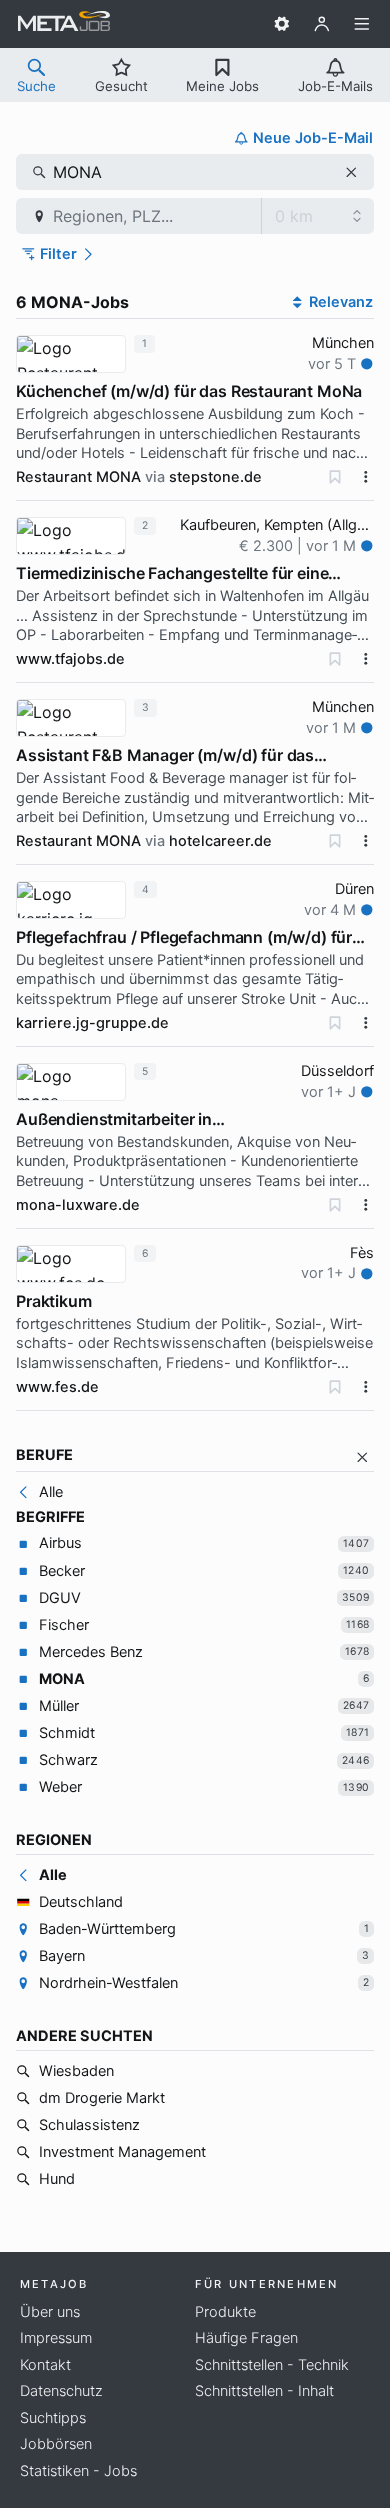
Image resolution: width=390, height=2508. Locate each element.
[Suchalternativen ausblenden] (362, 1457)
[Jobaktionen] (366, 477)
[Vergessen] (335, 477)
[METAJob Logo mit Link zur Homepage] (64, 24)
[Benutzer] (322, 24)
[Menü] (362, 24)
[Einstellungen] (282, 24)
